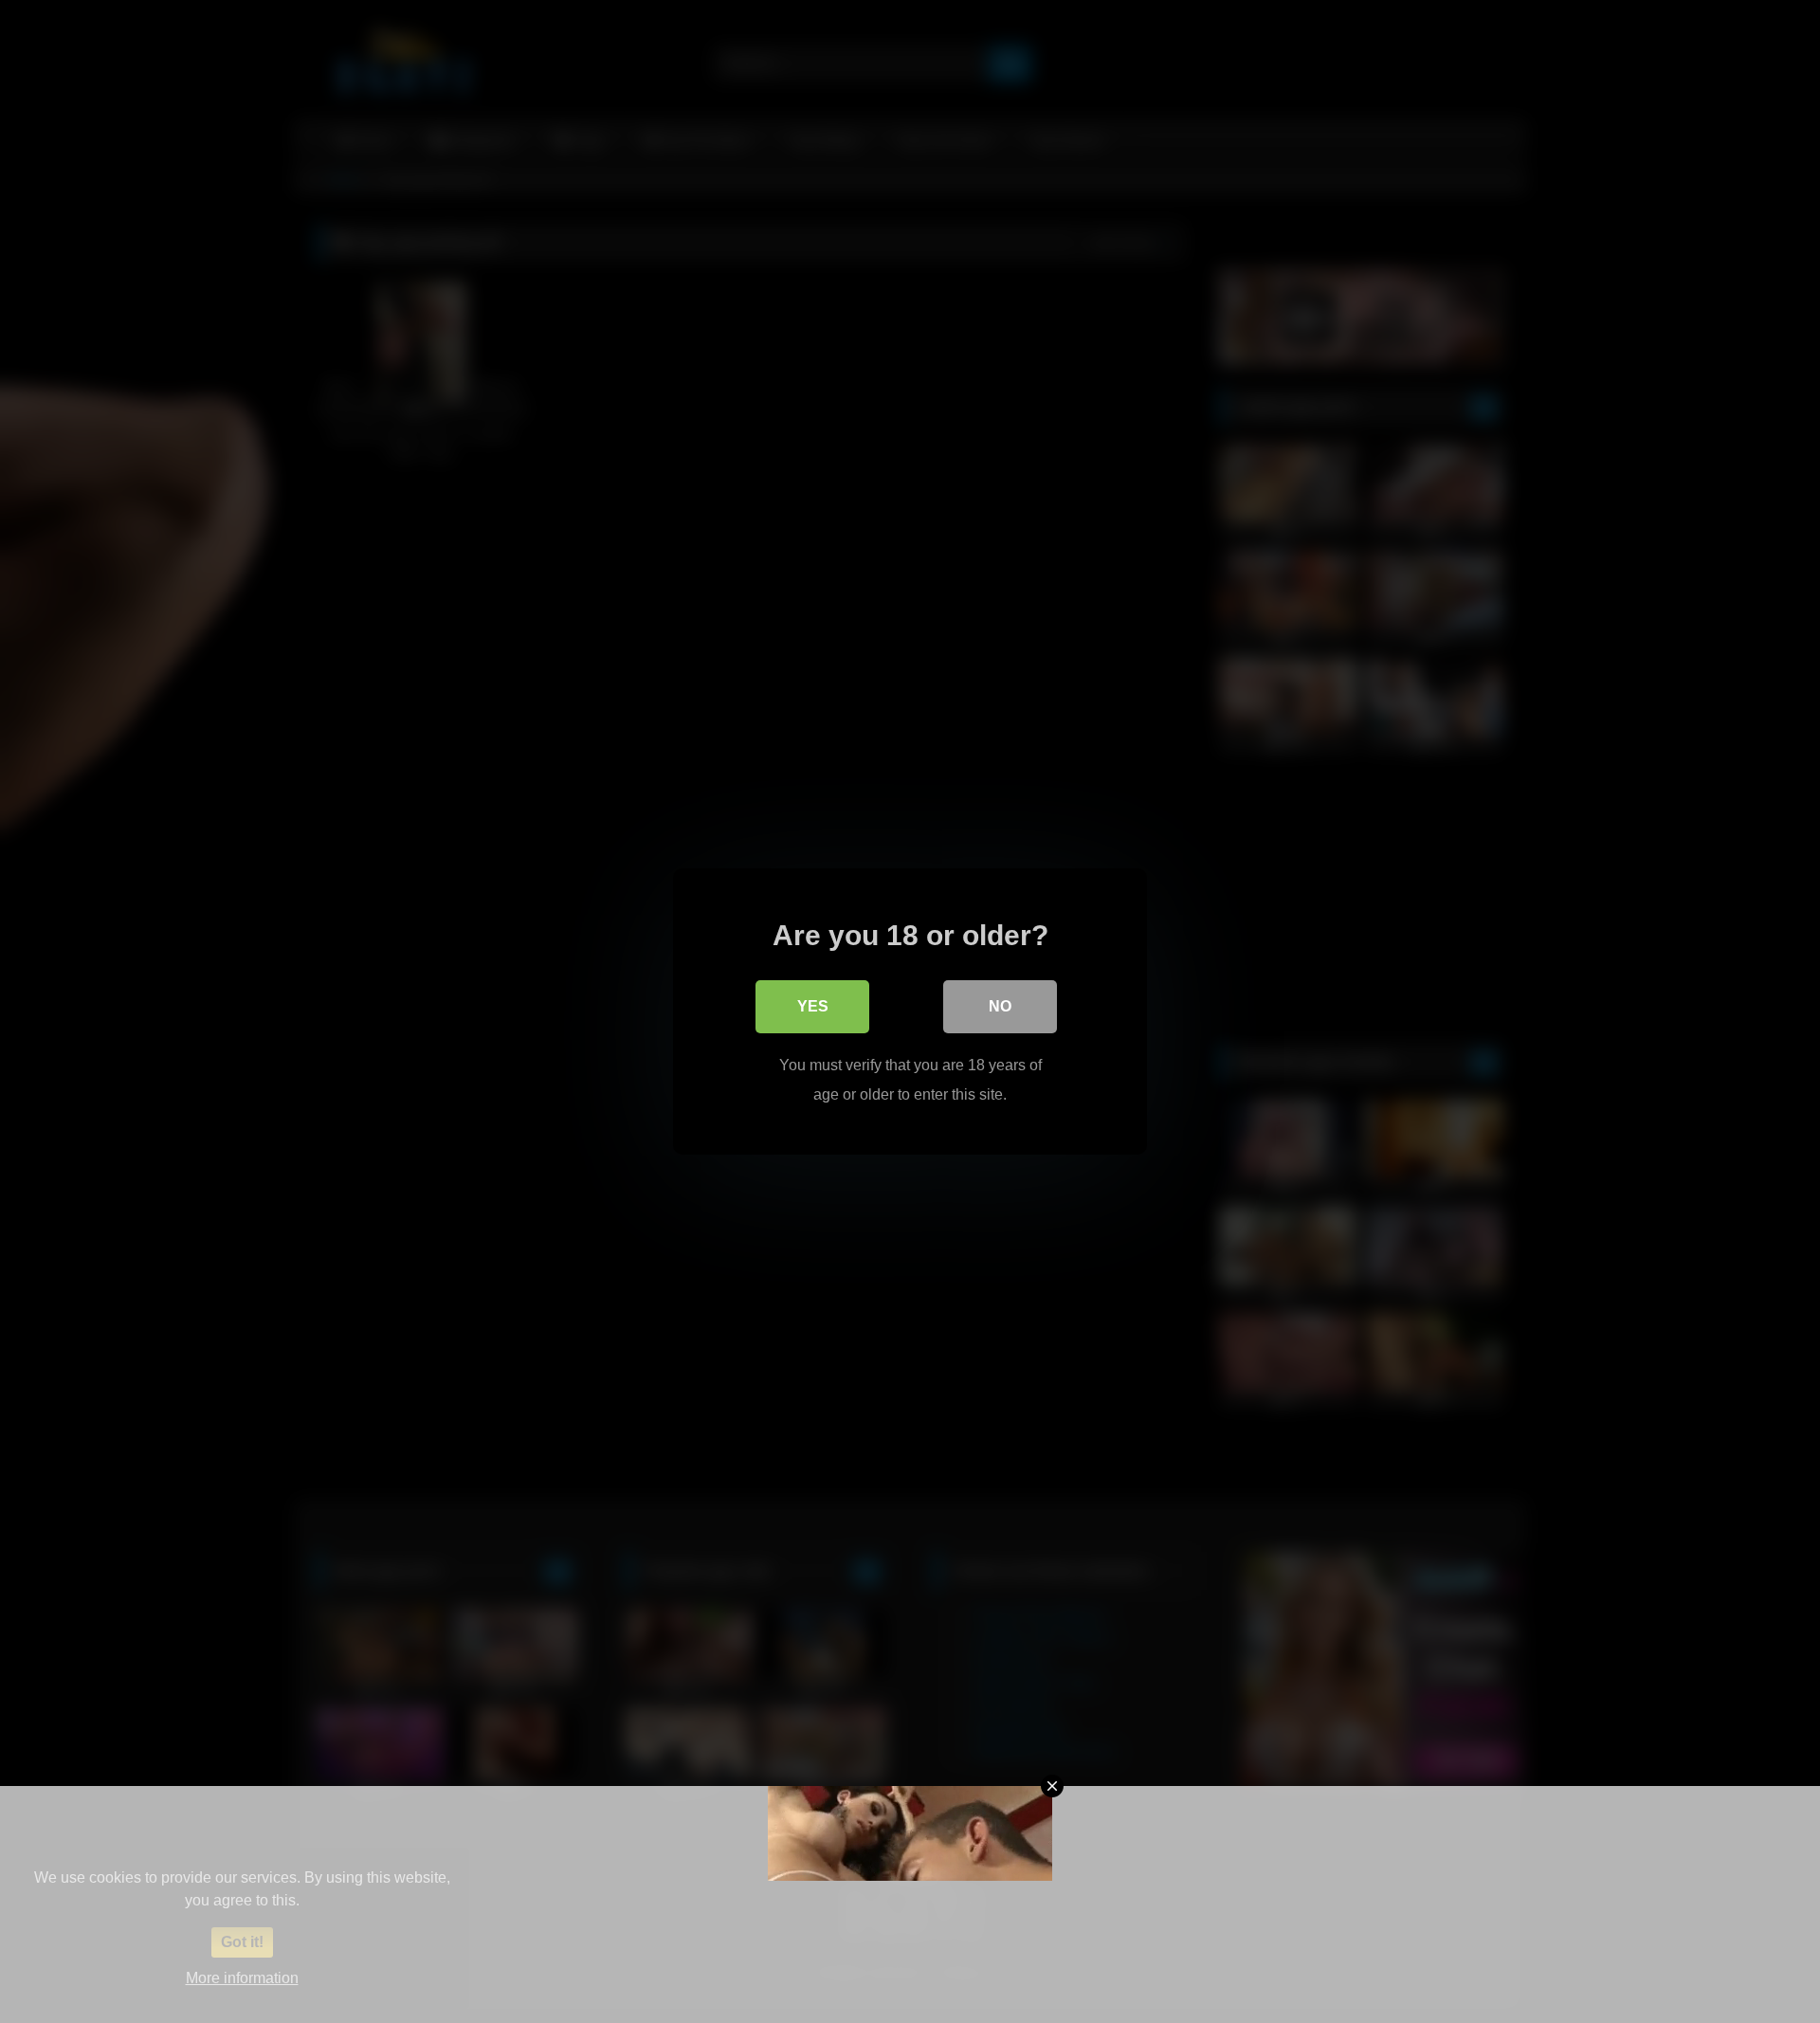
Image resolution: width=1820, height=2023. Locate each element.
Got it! (242, 1942)
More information (242, 1978)
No (1000, 1006)
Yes (813, 1006)
